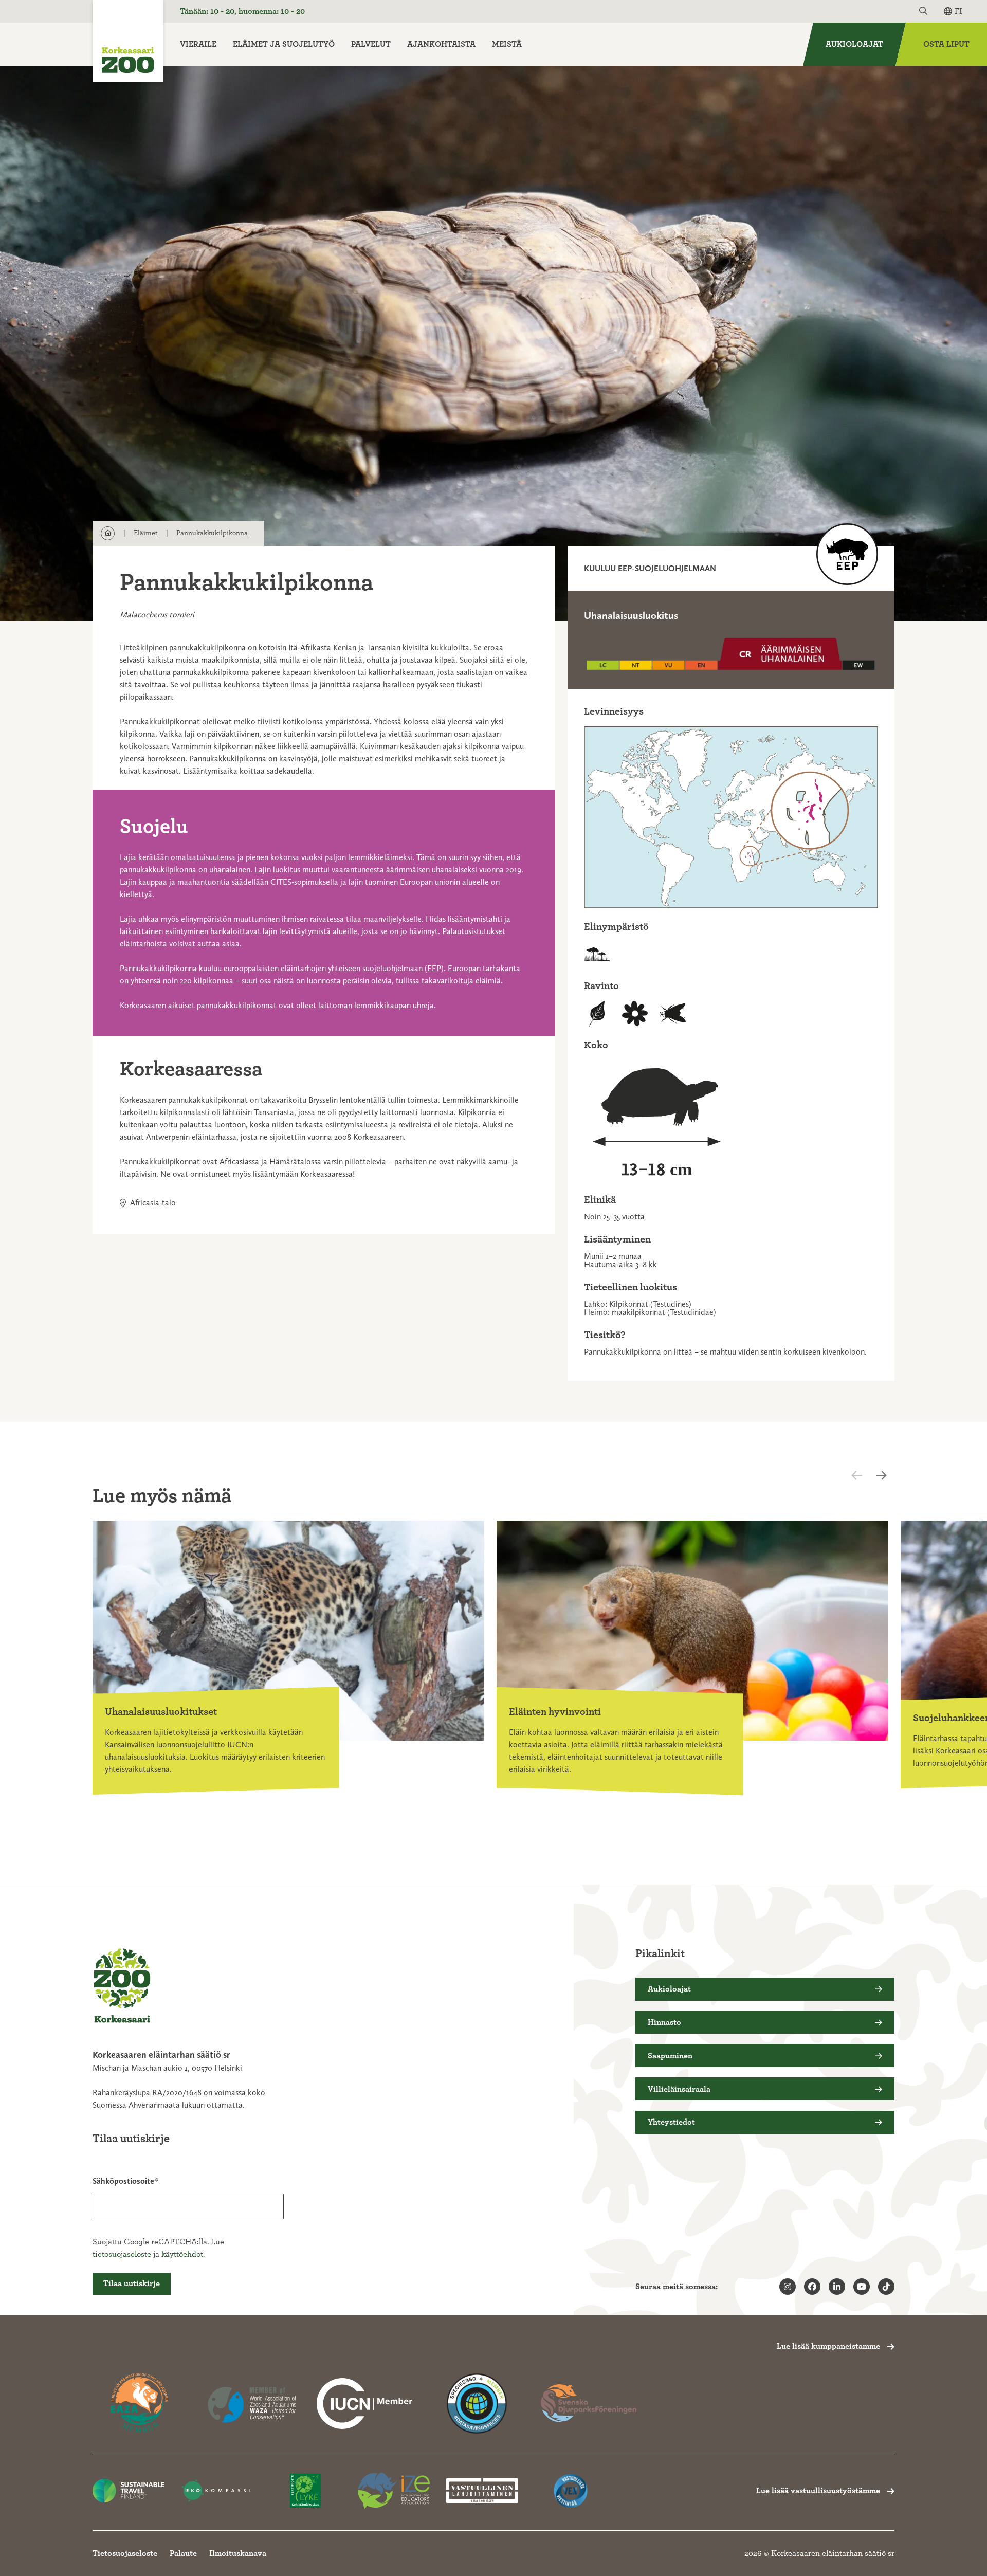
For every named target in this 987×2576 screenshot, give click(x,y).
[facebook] (812, 2287)
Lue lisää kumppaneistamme (828, 2346)
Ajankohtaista (441, 44)
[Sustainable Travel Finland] (129, 2491)
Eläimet (146, 533)
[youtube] (862, 2287)
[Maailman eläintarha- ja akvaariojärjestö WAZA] (252, 2404)
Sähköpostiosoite (123, 2181)
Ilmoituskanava (238, 2553)
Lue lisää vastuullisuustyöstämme (818, 2491)
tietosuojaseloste (122, 2254)
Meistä (507, 44)
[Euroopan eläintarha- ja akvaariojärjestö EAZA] (140, 2404)
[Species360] (477, 2404)
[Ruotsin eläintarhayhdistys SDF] (589, 2404)
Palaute (183, 2553)
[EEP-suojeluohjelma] (847, 554)
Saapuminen (670, 2056)
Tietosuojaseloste (125, 2553)
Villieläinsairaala (679, 2089)
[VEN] (571, 2491)
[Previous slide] (866, 1475)
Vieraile (198, 44)
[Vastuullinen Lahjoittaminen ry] (482, 2491)
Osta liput (946, 44)
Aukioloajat (854, 44)
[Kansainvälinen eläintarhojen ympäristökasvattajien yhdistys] (394, 2491)
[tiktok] (886, 2287)
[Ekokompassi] (217, 2491)
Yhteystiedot (671, 2122)
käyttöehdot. (183, 2254)
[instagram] (788, 2287)
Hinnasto (664, 2022)
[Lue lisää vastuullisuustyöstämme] (364, 2404)
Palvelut (371, 44)
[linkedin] (837, 2287)
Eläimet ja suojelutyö (284, 44)
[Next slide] (884, 1475)
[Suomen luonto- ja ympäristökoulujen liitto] (305, 2491)
